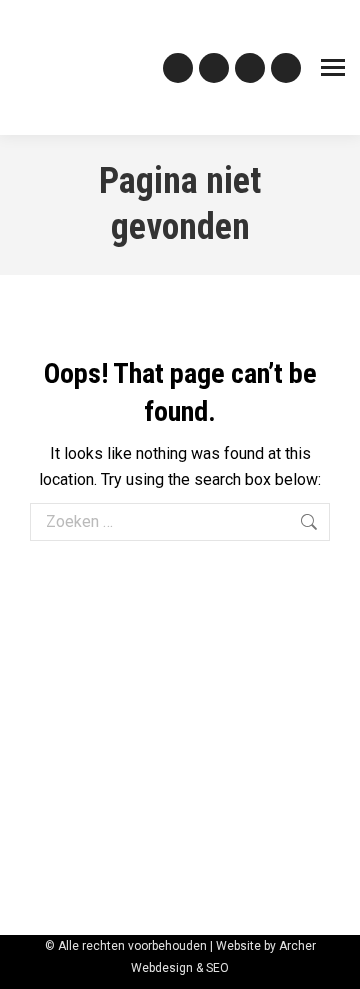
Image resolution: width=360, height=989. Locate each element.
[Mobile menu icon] (333, 67)
